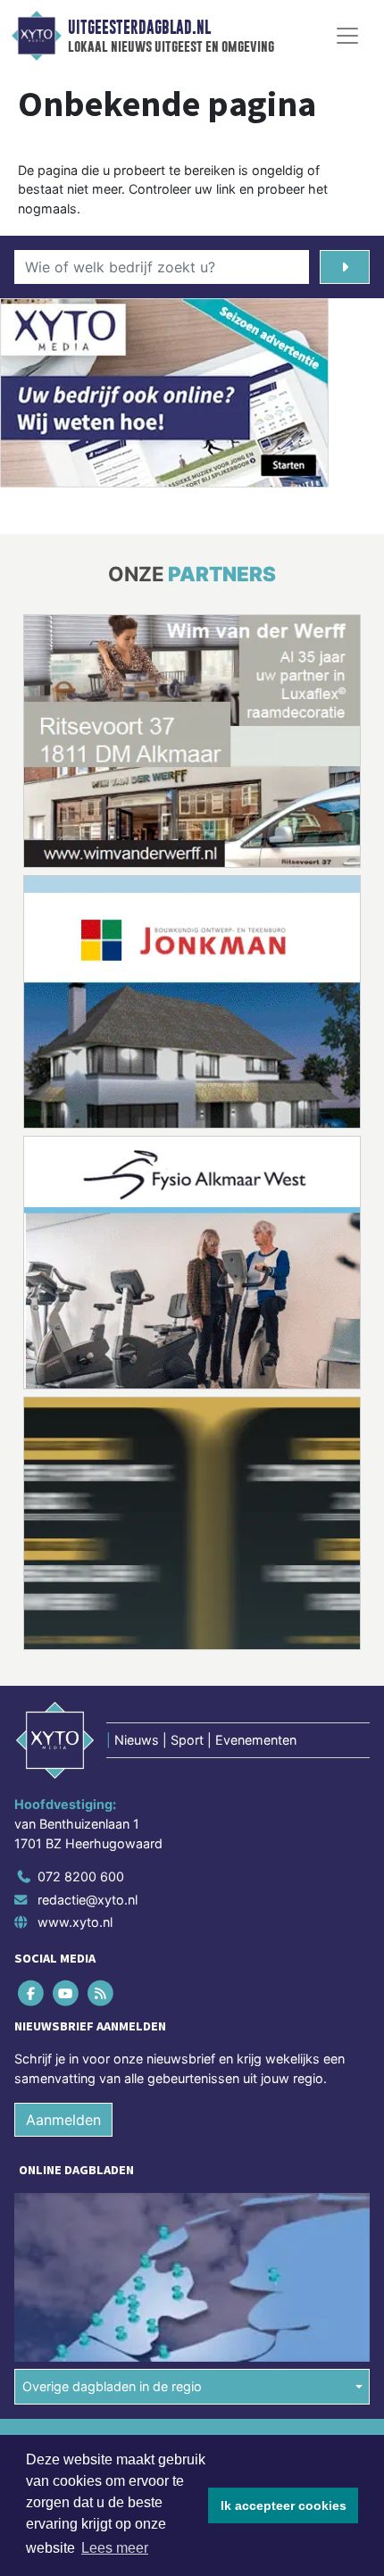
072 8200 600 (81, 1876)
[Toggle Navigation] (347, 36)
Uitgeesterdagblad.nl (139, 28)
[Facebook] (32, 1993)
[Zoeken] (345, 267)
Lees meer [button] (115, 2548)
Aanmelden (63, 2120)
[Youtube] (67, 1993)
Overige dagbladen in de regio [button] (112, 2386)
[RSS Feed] (101, 1993)
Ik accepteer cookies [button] (284, 2505)
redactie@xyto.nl (88, 1900)
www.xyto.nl (75, 1922)
